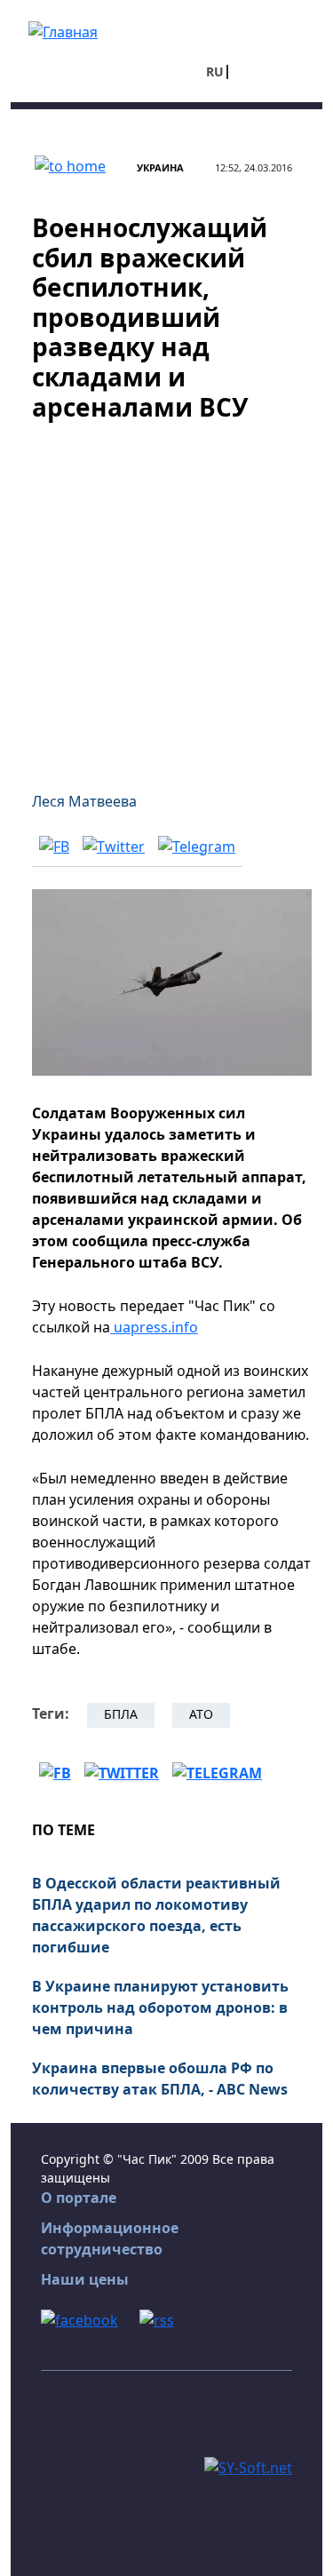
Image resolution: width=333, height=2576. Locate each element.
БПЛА (121, 1714)
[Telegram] (197, 846)
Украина (160, 167)
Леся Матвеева (84, 801)
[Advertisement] (166, 596)
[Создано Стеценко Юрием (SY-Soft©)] (248, 2466)
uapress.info (154, 1327)
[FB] (54, 846)
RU (215, 72)
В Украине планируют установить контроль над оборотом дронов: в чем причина (160, 2008)
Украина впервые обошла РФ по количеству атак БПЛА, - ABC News (160, 2079)
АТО (201, 1714)
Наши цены (85, 2279)
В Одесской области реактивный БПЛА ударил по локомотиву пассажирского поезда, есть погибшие (156, 1915)
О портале (79, 2198)
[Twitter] (114, 846)
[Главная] (63, 30)
